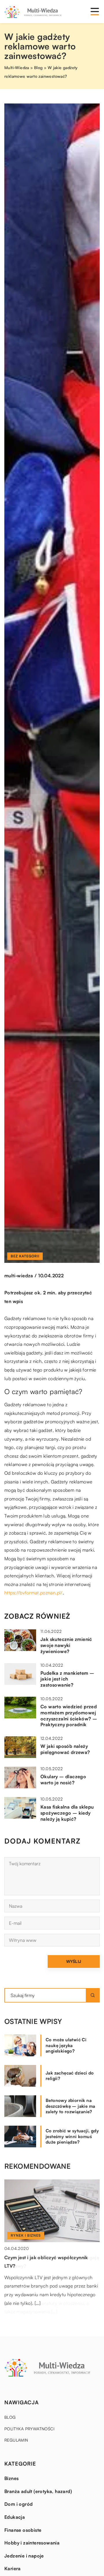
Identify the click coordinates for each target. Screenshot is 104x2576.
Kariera (13, 2568)
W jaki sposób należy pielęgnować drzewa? (65, 1749)
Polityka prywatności (29, 2429)
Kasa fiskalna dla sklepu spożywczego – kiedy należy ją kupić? (67, 1813)
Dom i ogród (18, 2504)
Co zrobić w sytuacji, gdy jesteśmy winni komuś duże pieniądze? (72, 2136)
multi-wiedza (19, 1276)
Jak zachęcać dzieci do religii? (70, 2076)
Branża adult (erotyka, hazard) (38, 2491)
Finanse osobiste (23, 2530)
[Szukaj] (93, 1995)
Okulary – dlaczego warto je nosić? (63, 1780)
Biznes (11, 2478)
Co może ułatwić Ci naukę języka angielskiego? (66, 2045)
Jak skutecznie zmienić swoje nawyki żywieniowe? (66, 1645)
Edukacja (15, 2517)
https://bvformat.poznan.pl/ (34, 1593)
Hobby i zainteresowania (32, 2543)
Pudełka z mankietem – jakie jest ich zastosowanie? (67, 1679)
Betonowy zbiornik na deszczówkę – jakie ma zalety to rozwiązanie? (70, 2106)
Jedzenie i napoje (24, 2556)
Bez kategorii (25, 1256)
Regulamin (16, 2440)
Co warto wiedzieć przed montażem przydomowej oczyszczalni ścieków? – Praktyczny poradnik (69, 1716)
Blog (10, 2417)
